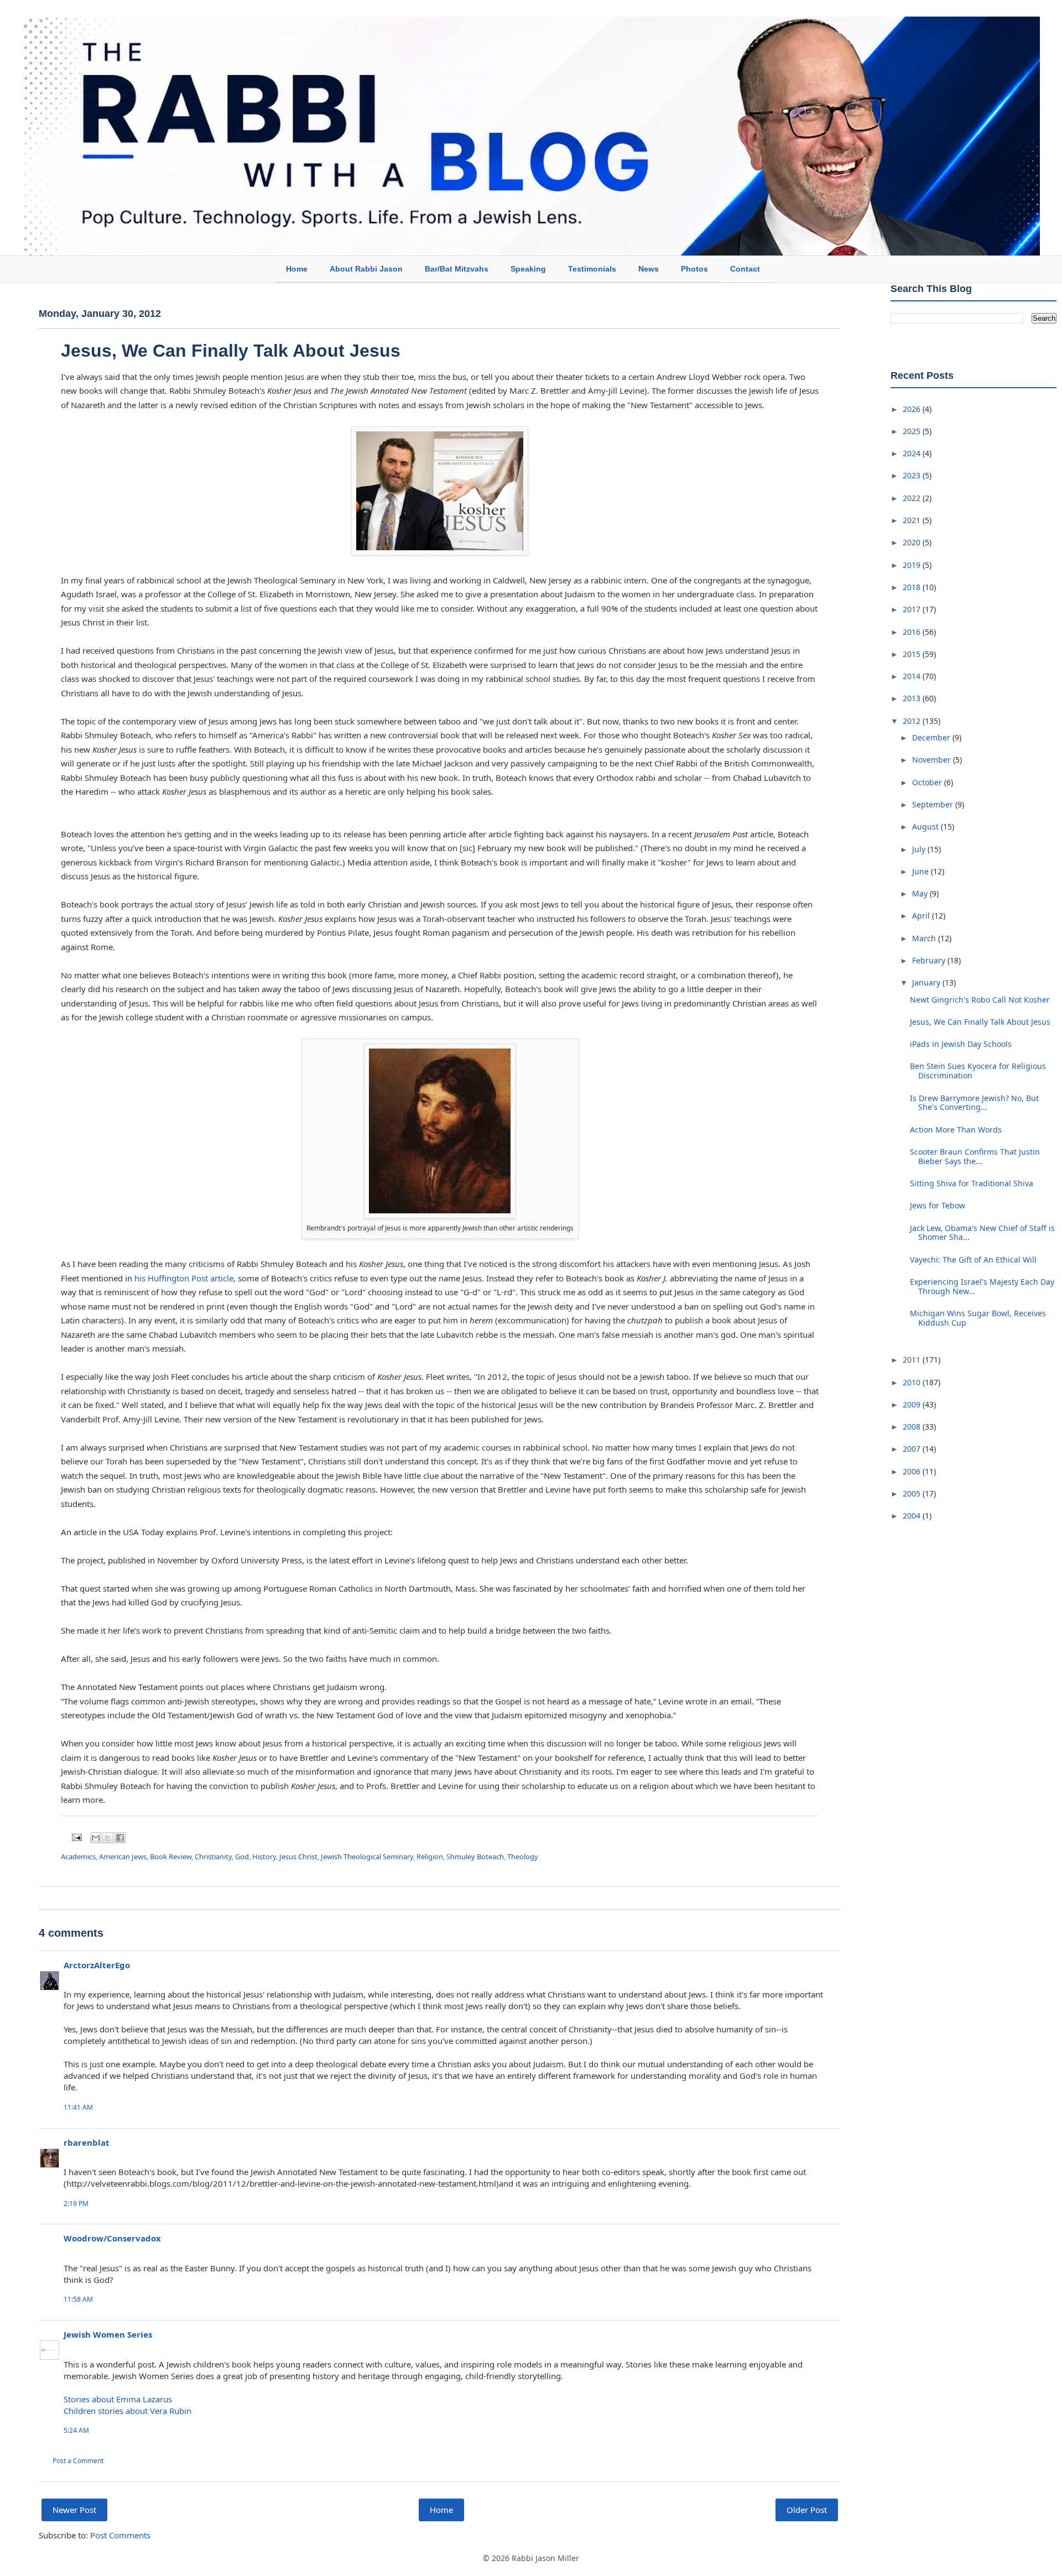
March (925, 938)
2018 (913, 587)
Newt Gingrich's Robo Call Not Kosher (980, 1000)
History (264, 1857)
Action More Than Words (956, 1130)
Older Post (807, 2510)
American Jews (123, 1857)
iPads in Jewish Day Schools (961, 1044)
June (922, 871)
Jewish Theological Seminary (367, 1857)
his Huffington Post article (184, 1278)
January (927, 982)
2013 (913, 698)
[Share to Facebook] (120, 1838)
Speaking (528, 269)
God (242, 1857)
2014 (913, 676)
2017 (913, 609)
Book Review (171, 1857)
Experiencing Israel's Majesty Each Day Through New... (982, 1286)
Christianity (213, 1857)
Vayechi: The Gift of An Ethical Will (973, 1260)
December (932, 737)
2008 (913, 1427)
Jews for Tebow (938, 1205)
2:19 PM (76, 2204)
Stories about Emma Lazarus (118, 2399)
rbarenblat (87, 2142)
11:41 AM (78, 2107)
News (649, 269)
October (928, 782)
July (920, 849)
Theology (523, 1857)
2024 (913, 453)
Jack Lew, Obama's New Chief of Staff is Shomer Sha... (982, 1233)
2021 (913, 520)
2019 (913, 565)
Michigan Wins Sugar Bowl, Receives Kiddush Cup (978, 1318)
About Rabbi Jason (366, 269)
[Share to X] (108, 1838)
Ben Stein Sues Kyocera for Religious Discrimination (978, 1071)
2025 (913, 431)
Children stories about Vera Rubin (127, 2411)
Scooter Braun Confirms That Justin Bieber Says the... (975, 1156)
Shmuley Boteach (475, 1857)
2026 (913, 409)
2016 (913, 632)
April (922, 916)
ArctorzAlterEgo (97, 1965)
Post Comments (120, 2535)
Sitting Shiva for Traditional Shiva (972, 1183)
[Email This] (96, 1838)
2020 (913, 542)
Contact (745, 269)
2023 (913, 475)
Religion (430, 1857)
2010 (913, 1382)
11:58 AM (78, 2299)
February (930, 960)
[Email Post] (76, 1837)
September (934, 804)
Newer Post (74, 2510)
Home (297, 269)
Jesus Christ (298, 1857)
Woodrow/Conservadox (112, 2238)
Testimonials (592, 269)
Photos (694, 269)
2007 (913, 1449)
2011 (913, 1360)
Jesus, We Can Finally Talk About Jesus (980, 1022)
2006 (913, 1471)
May (921, 893)
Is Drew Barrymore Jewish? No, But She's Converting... (974, 1103)
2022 (913, 498)
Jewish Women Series (108, 2334)
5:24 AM (76, 2430)
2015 (913, 654)
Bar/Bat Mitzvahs (457, 269)
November (933, 760)
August (926, 826)
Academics (78, 1857)
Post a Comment (78, 2461)
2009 (913, 1404)
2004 (913, 1516)
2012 (913, 721)
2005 (913, 1493)
